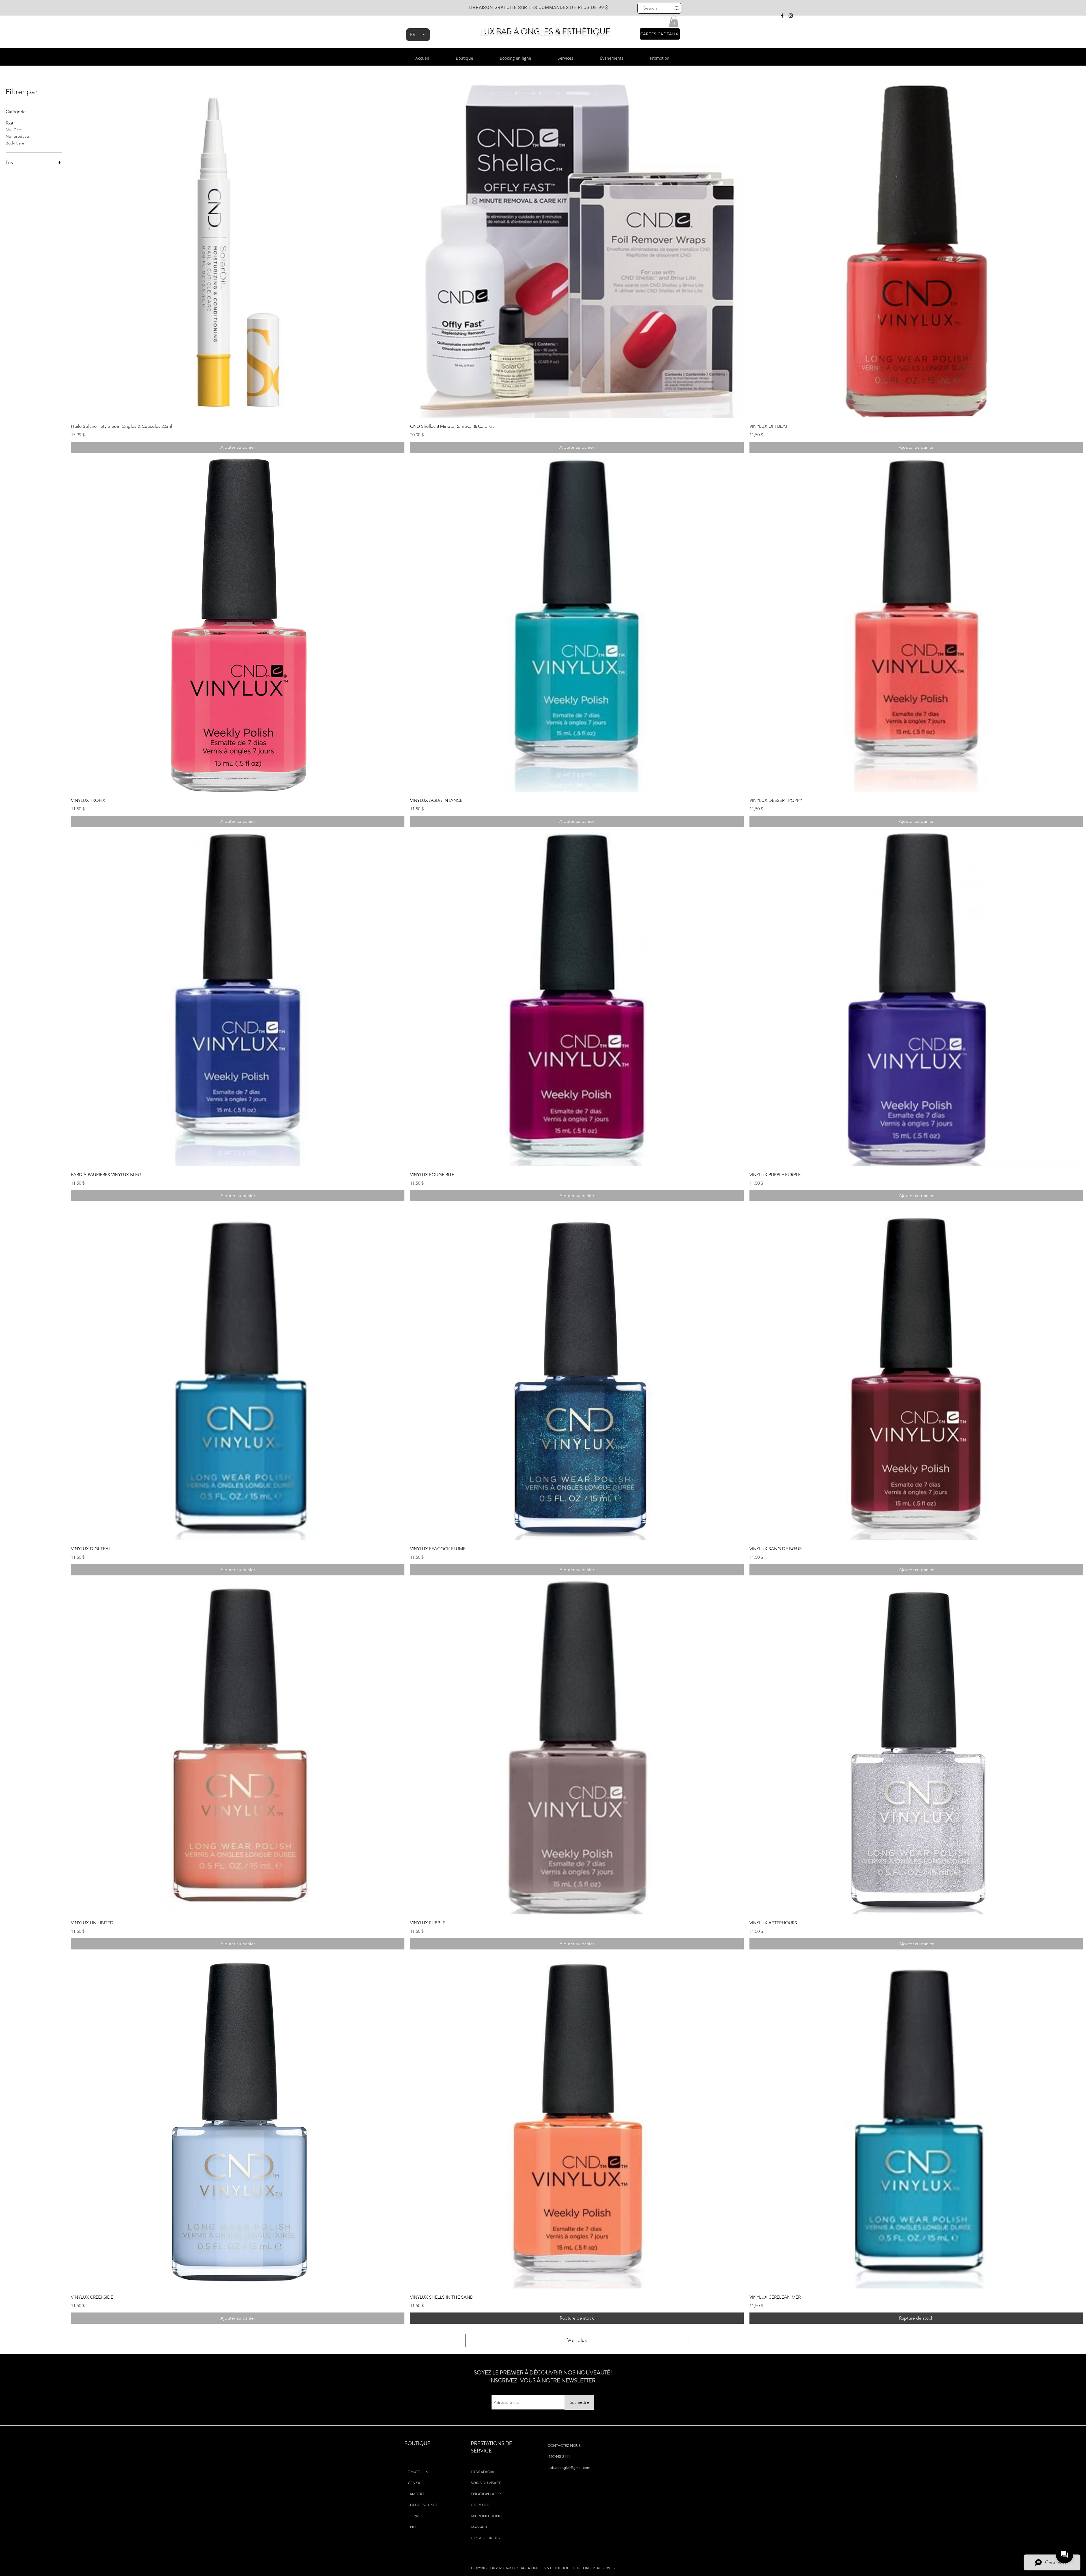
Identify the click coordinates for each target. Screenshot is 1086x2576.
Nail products (18, 136)
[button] (674, 21)
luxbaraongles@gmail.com (569, 2468)
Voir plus (577, 2340)
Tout (9, 123)
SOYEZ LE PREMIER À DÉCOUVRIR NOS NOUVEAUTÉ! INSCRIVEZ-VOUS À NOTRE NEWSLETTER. (543, 2377)
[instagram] (791, 16)
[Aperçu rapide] (238, 251)
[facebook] (782, 16)
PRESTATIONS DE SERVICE (492, 2447)
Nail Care (14, 130)
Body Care (15, 143)
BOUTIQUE (417, 2443)
